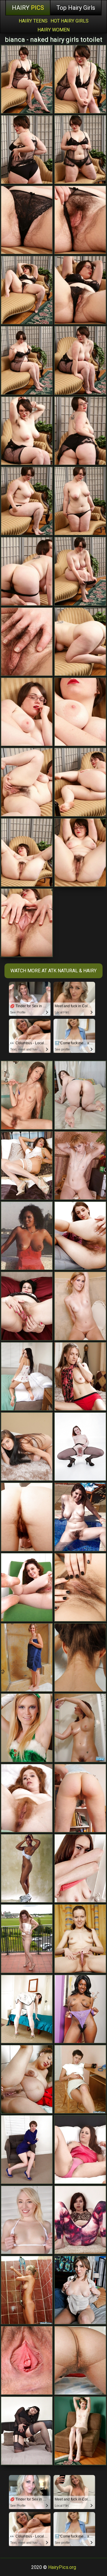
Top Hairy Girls (76, 8)
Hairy (28, 8)
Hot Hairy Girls (70, 21)
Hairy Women (53, 30)
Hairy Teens (33, 21)
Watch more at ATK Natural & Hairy (53, 971)
